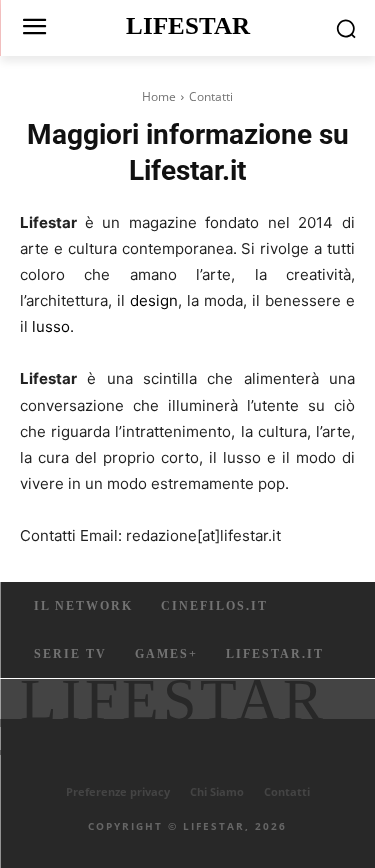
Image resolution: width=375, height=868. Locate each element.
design (154, 300)
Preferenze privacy (118, 791)
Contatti (287, 791)
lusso (51, 326)
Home (159, 96)
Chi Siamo (217, 791)
